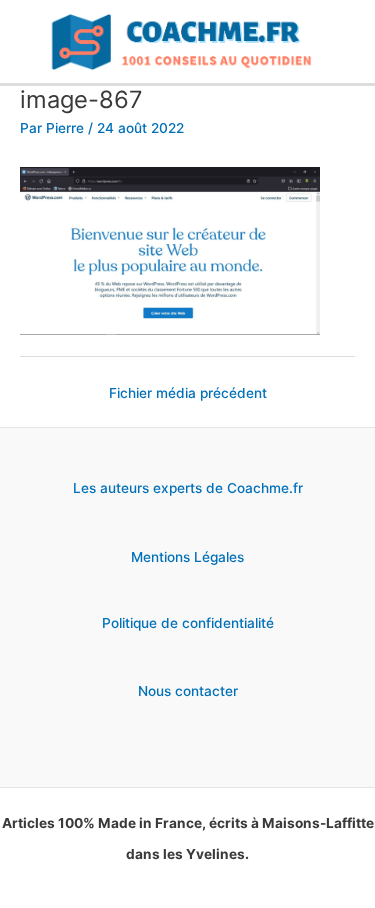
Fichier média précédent (188, 393)
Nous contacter (188, 691)
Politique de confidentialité (188, 623)
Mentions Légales (187, 557)
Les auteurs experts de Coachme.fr (188, 488)
